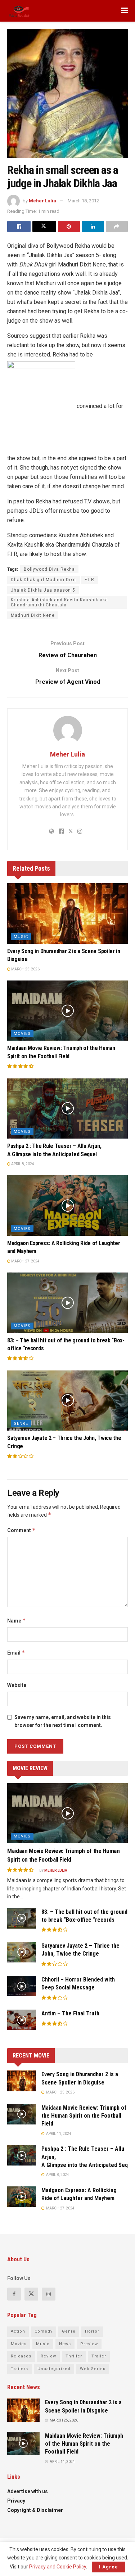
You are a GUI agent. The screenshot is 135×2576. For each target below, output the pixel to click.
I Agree (109, 2567)
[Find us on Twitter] (31, 2294)
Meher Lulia (42, 201)
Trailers (19, 2369)
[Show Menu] (124, 11)
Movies (22, 1034)
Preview (89, 2344)
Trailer (99, 2356)
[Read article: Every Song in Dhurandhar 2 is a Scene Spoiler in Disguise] (67, 914)
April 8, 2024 (22, 1164)
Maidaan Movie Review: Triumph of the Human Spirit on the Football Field (84, 2116)
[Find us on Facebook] (14, 2294)
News (65, 2344)
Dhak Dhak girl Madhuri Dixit (44, 580)
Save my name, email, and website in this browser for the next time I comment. (63, 1721)
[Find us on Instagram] (49, 2294)
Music (21, 937)
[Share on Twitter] (44, 226)
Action (18, 2331)
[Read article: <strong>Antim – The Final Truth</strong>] (22, 2020)
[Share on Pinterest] (69, 226)
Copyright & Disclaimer (35, 2510)
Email (16, 1653)
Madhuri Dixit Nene (33, 615)
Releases (21, 2356)
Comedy (44, 2331)
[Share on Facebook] (19, 226)
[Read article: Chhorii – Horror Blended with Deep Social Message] (22, 1986)
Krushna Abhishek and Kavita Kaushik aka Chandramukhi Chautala (59, 602)
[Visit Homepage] (19, 11)
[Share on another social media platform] (117, 226)
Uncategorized (54, 2369)
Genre (21, 1424)
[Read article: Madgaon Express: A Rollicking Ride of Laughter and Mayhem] (67, 1206)
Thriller (74, 2356)
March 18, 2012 (83, 201)
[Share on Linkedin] (93, 226)
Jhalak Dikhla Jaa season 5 (43, 590)
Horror (92, 2331)
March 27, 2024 (25, 1261)
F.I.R (89, 580)
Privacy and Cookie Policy (58, 2567)
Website (17, 1685)
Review (48, 2356)
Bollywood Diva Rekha (49, 569)
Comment (21, 1530)
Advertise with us (28, 2491)
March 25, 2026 (25, 969)
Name (17, 1621)
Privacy (16, 2501)
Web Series (93, 2369)
